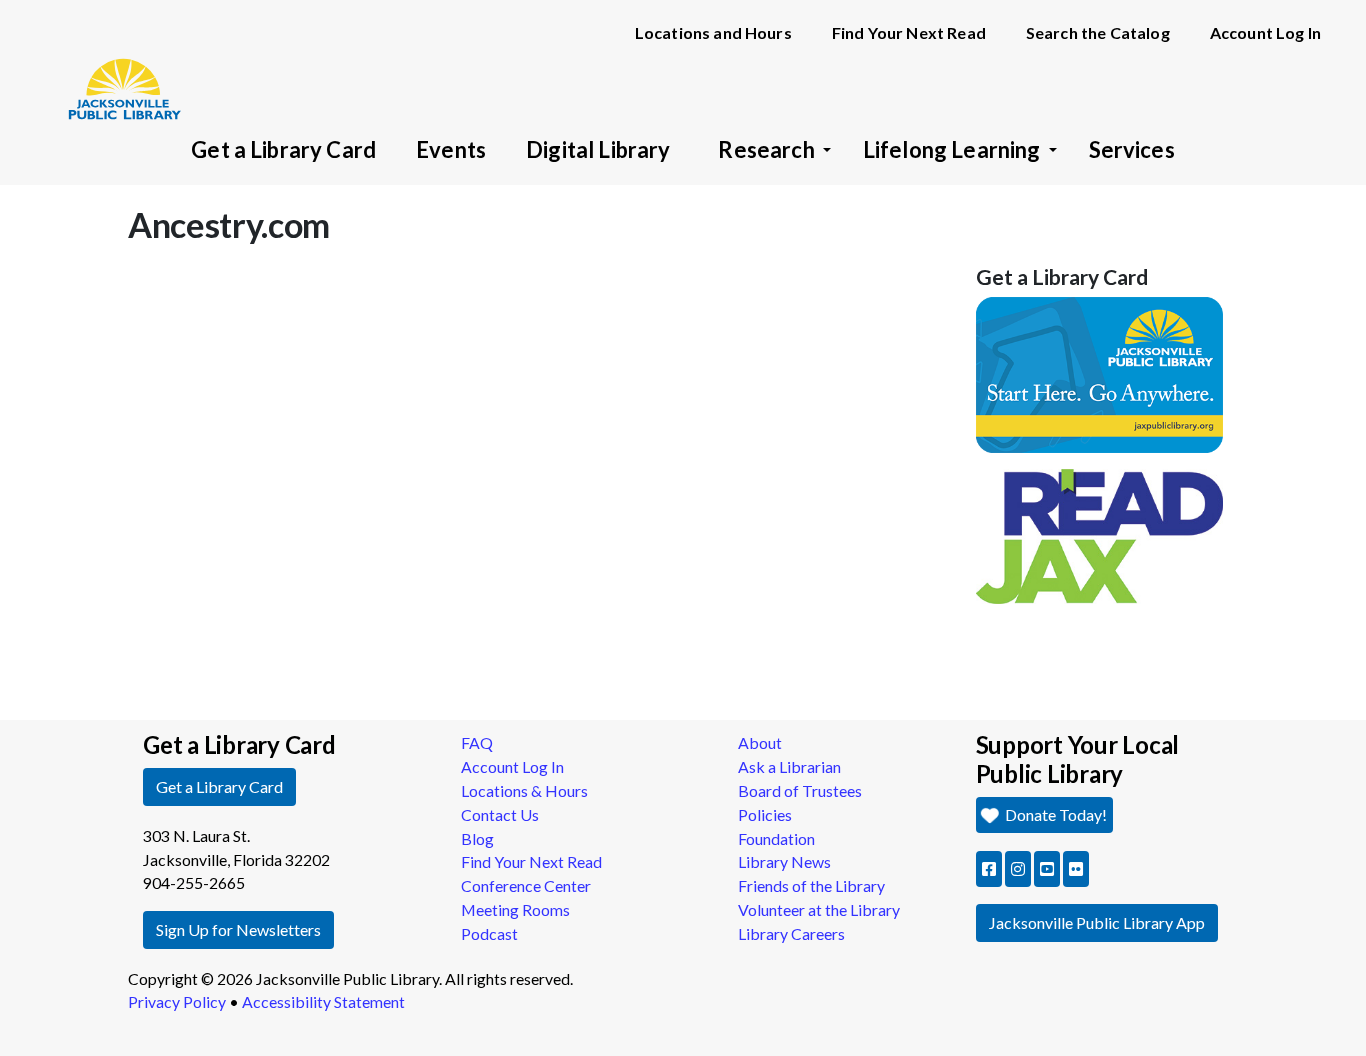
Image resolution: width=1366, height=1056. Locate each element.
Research (766, 149)
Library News (784, 861)
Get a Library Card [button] (219, 786)
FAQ (477, 742)
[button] (989, 869)
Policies (765, 814)
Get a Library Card (283, 149)
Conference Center (526, 885)
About (760, 742)
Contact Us (500, 814)
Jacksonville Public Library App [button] (1097, 922)
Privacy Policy (177, 1001)
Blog (477, 838)
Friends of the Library (811, 885)
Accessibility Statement (323, 1001)
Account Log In (1265, 32)
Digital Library (598, 149)
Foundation (776, 838)
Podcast (489, 933)
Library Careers (791, 933)
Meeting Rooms (515, 909)
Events (451, 149)
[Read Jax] (1100, 534)
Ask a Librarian (789, 766)
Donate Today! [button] (1054, 814)
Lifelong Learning (952, 149)
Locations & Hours (524, 790)
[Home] (115, 60)
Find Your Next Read (909, 32)
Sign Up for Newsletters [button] (238, 929)
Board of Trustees (800, 790)
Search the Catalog (1098, 32)
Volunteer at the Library (819, 909)
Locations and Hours (713, 32)
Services (1132, 149)
